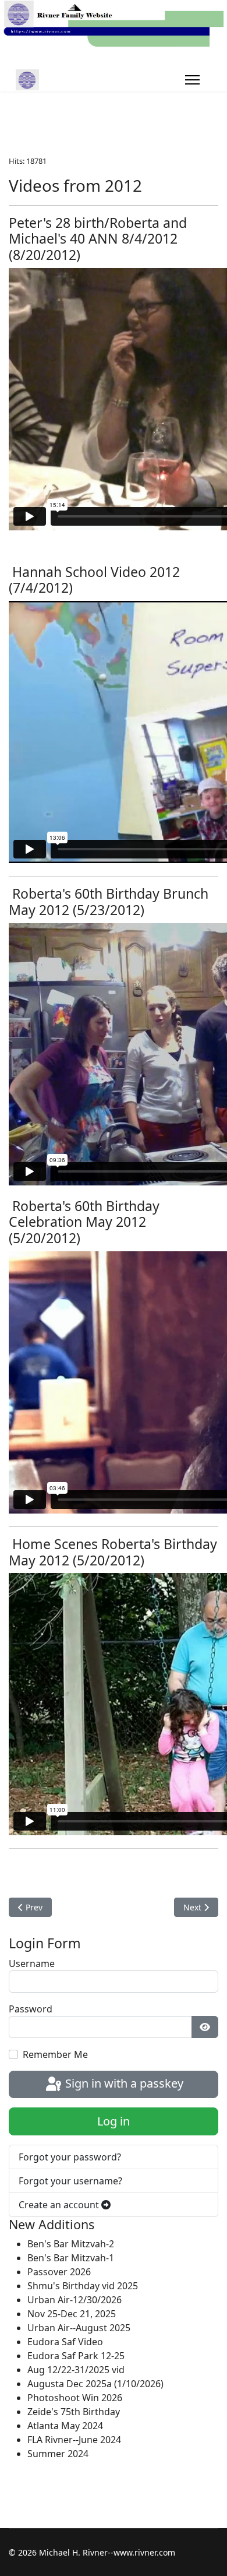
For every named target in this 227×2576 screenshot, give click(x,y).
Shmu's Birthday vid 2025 (83, 2286)
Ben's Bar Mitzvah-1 (71, 2258)
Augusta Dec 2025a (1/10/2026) (95, 2384)
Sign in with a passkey (123, 2083)
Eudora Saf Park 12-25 (76, 2356)
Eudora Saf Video (65, 2342)
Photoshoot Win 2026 (75, 2398)
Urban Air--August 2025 (79, 2328)
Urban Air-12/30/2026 (75, 2300)
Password (31, 2009)
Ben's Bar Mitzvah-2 (71, 2244)
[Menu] (192, 80)
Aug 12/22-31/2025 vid (76, 2370)
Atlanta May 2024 (65, 2426)
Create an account (60, 2205)
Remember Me (55, 2054)
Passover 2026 (59, 2272)
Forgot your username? (70, 2181)
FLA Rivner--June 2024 (74, 2440)
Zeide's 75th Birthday (74, 2412)
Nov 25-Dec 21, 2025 (72, 2314)
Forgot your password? (70, 2157)
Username (32, 1963)
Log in (114, 2121)
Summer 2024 (58, 2454)
